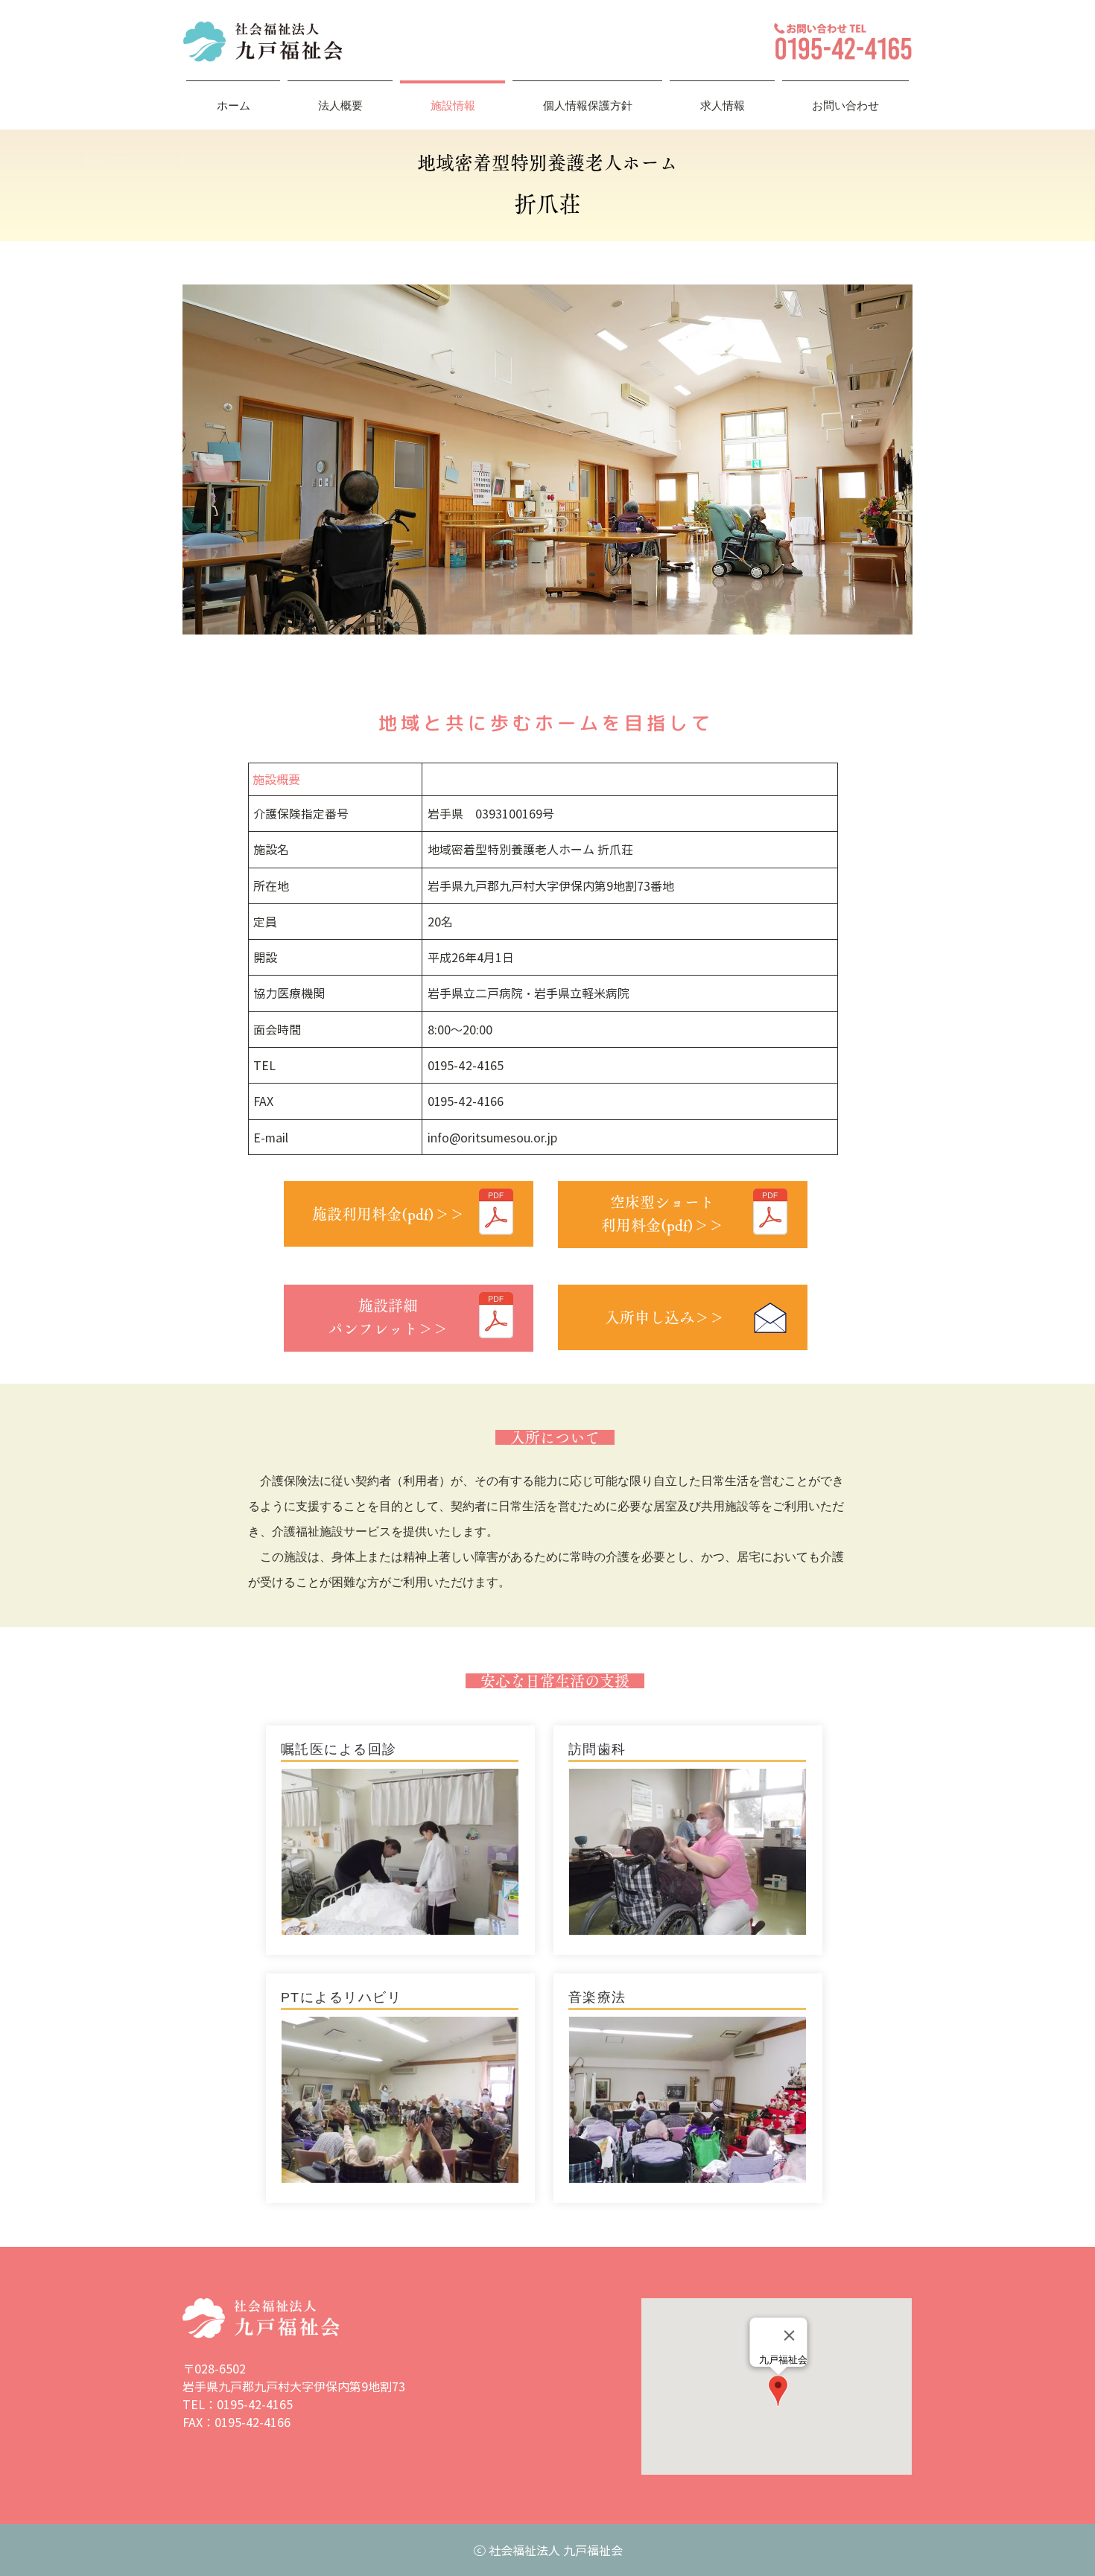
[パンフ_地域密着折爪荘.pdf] (496, 1317)
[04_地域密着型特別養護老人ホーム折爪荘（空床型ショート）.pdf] (770, 1214)
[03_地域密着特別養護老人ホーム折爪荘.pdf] (496, 1214)
